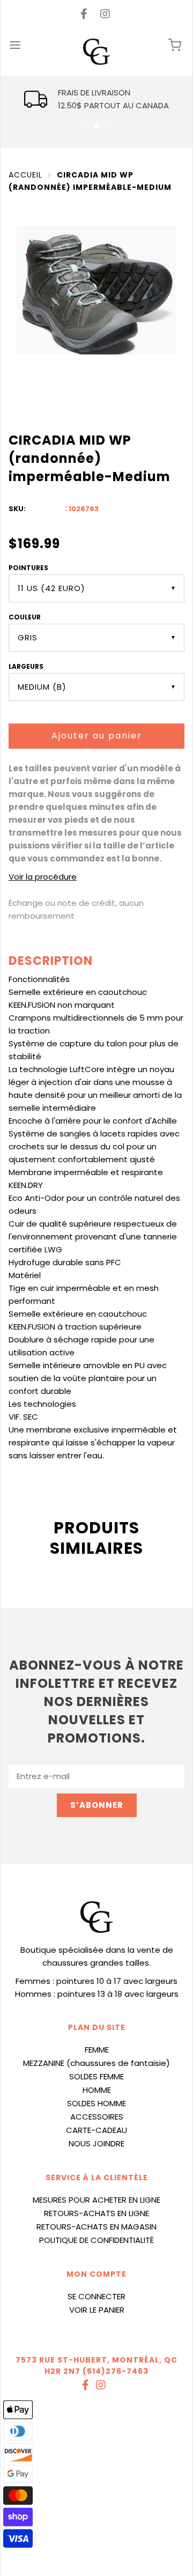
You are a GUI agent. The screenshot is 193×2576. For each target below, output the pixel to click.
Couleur (25, 617)
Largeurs (26, 666)
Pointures (28, 568)
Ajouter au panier (97, 736)
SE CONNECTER (96, 2296)
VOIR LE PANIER (97, 2310)
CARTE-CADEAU (96, 2130)
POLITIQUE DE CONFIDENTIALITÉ (96, 2240)
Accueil (25, 175)
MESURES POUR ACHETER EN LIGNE (96, 2200)
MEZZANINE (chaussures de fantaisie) (96, 2063)
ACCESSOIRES (97, 2117)
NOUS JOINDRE (96, 2143)
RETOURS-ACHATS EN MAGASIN (96, 2227)
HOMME (97, 2090)
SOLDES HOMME (96, 2103)
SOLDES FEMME (96, 2076)
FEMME (97, 2050)
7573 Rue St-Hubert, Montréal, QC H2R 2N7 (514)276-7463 (96, 2365)
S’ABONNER (97, 1805)
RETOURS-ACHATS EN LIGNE (96, 2213)
